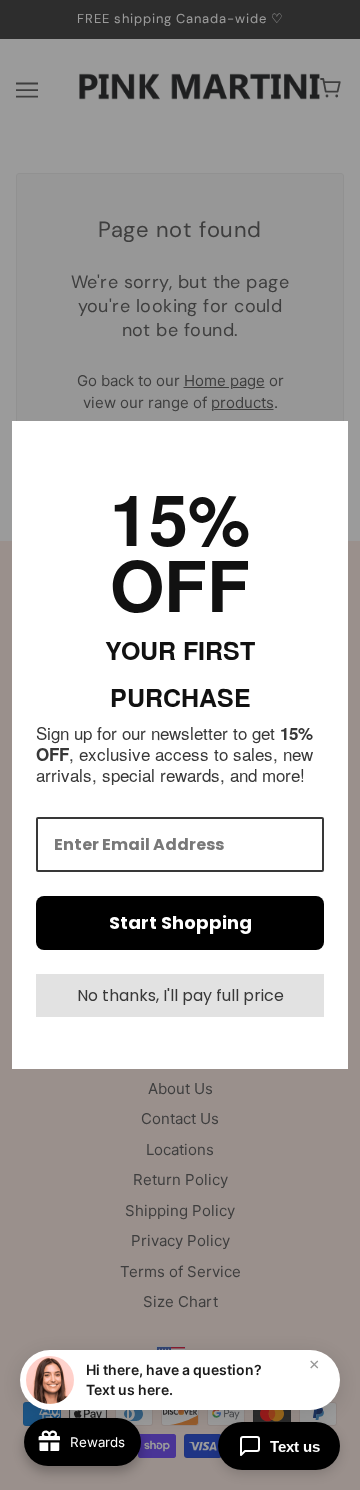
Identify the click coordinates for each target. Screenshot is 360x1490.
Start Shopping (180, 922)
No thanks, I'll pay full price (180, 995)
